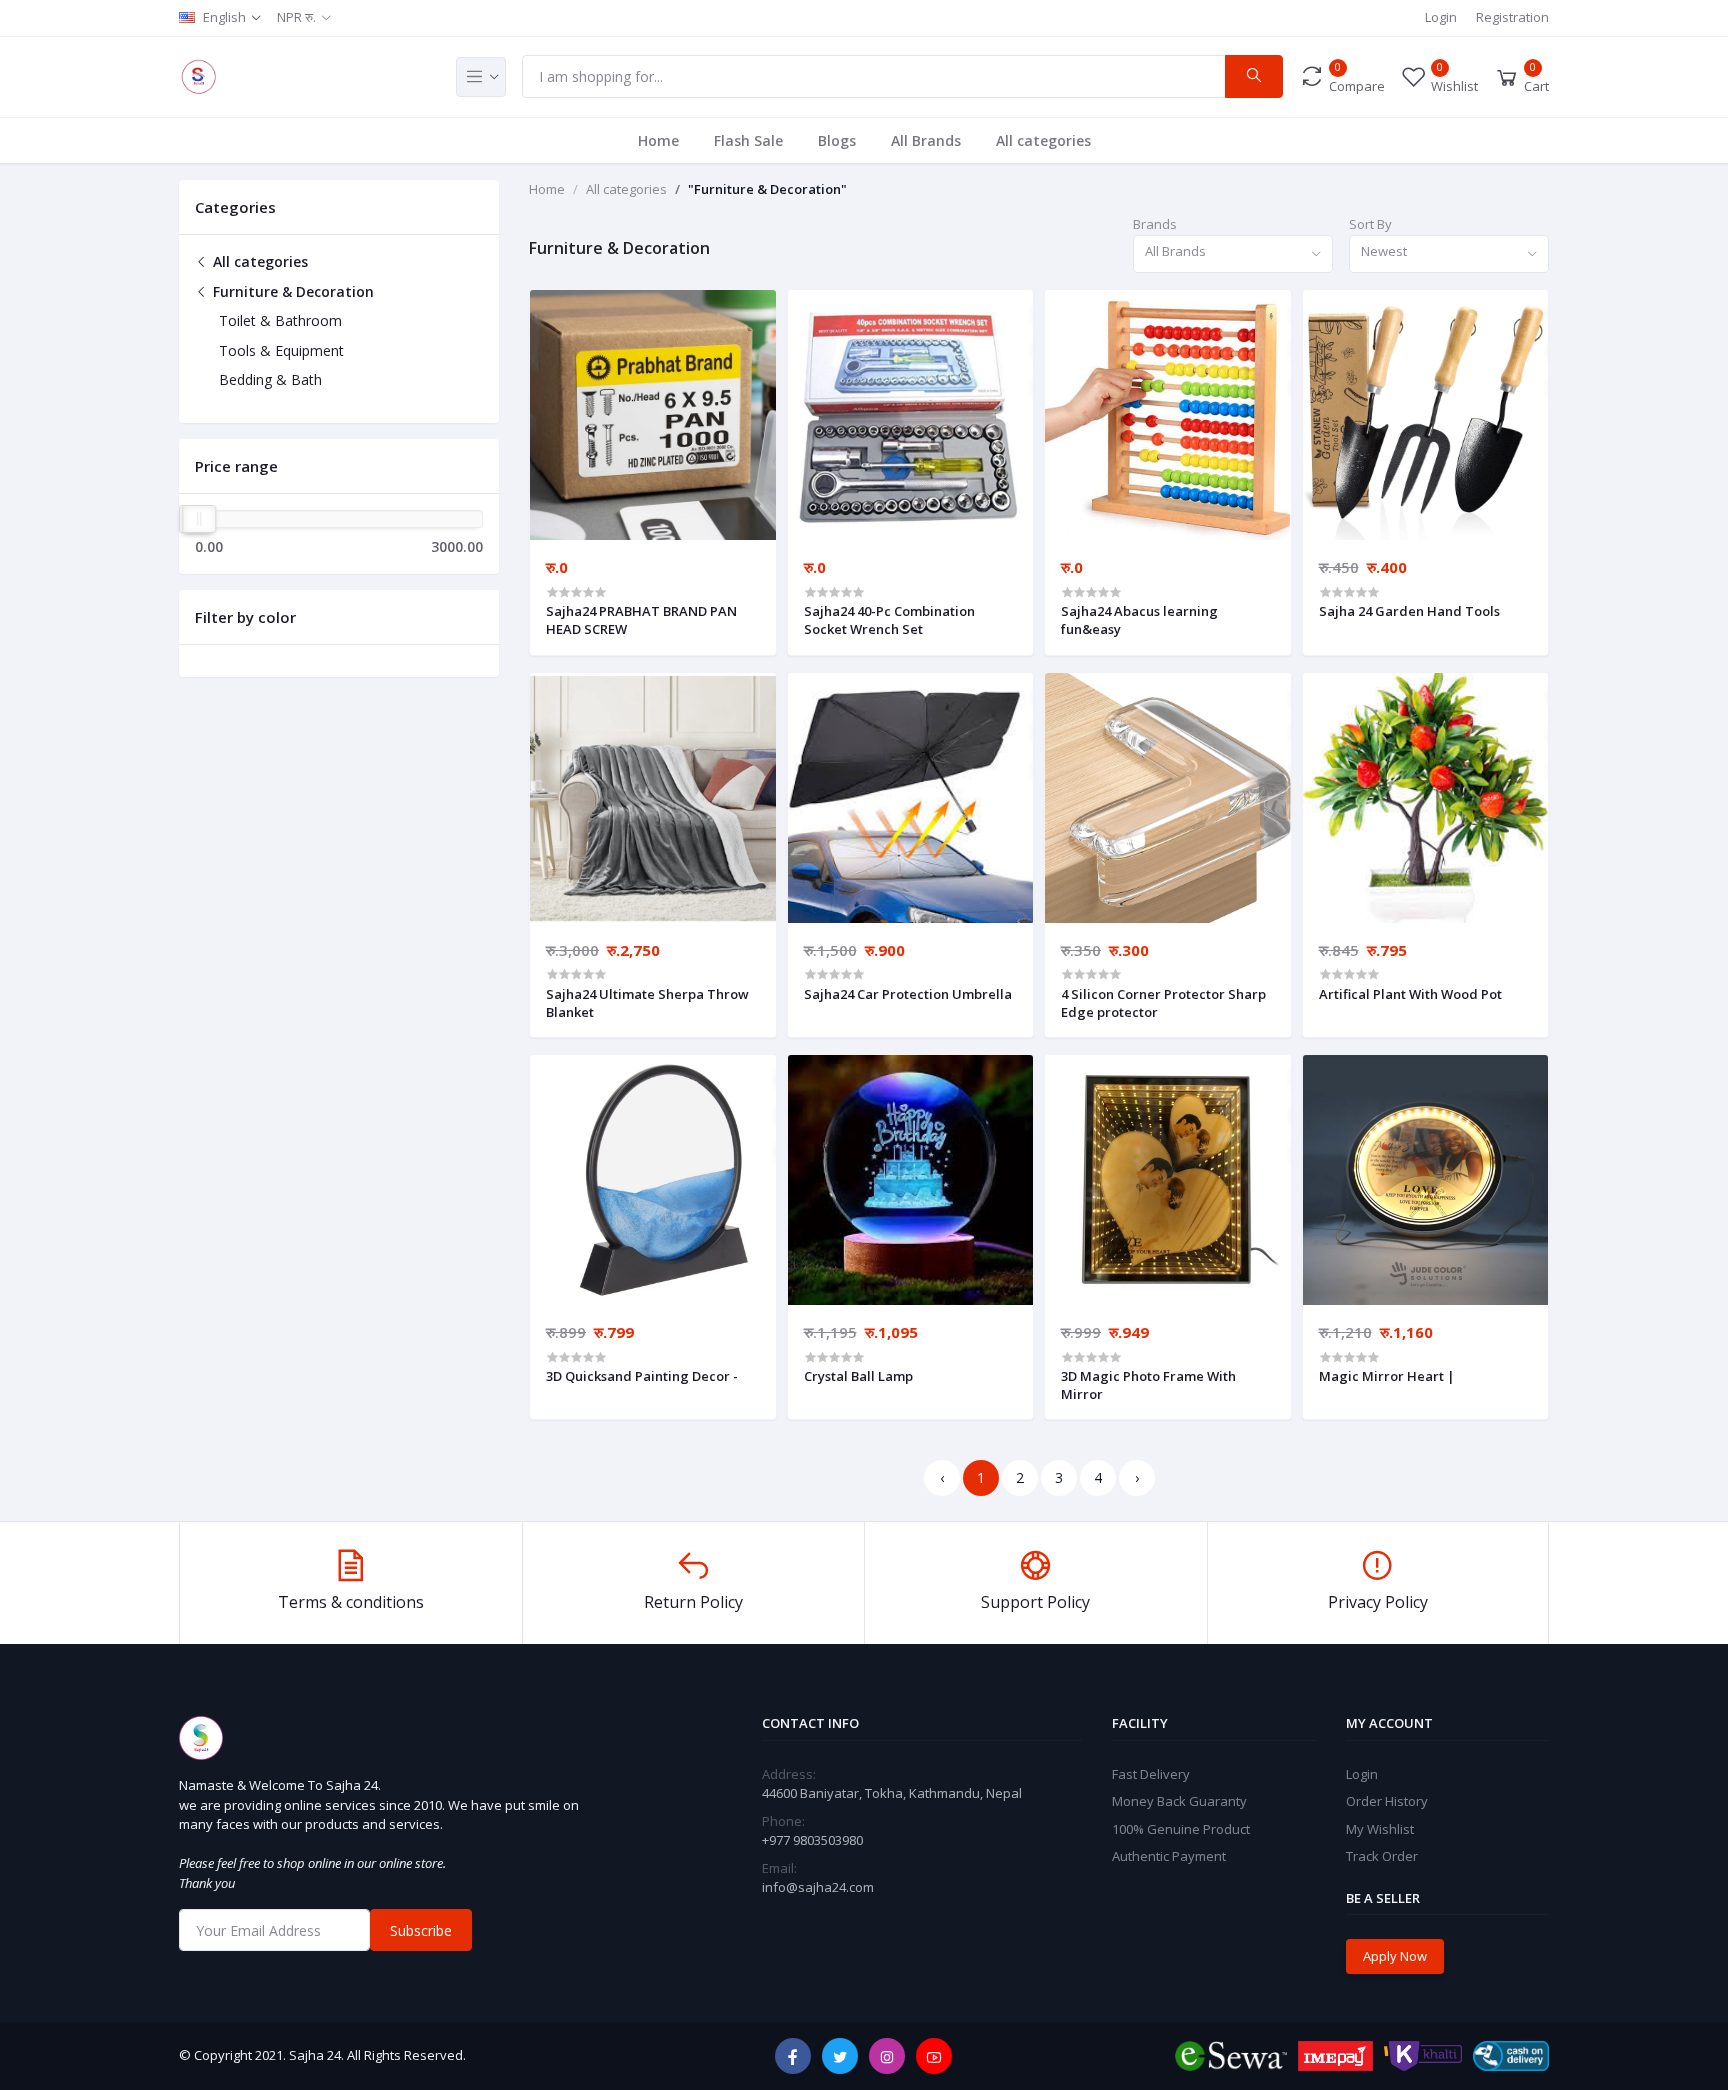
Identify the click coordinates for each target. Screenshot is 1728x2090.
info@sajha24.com (818, 1887)
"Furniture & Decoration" (767, 189)
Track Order (1382, 1856)
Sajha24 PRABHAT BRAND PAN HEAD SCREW (641, 620)
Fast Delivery (1151, 1774)
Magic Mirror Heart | (1387, 1376)
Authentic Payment (1169, 1856)
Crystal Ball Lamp (858, 1376)
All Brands (926, 140)
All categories (1043, 140)
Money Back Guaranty (1179, 1801)
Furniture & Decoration (291, 291)
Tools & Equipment (281, 350)
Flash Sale (748, 140)
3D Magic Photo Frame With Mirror (1148, 1385)
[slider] (199, 519)
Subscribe (421, 1930)
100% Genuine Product (1181, 1829)
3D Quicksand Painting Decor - (642, 1376)
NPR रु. (296, 17)
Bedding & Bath (270, 379)
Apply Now (1395, 1956)
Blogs (837, 140)
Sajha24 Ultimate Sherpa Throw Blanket (647, 1003)
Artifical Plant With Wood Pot (1410, 994)
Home (658, 140)
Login (1441, 17)
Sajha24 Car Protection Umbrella (908, 994)
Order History (1387, 1801)
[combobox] (1233, 254)
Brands (1155, 224)
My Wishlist (1380, 1829)
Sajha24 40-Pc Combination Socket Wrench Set (889, 620)
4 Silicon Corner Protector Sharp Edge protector (1163, 1003)
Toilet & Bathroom (280, 320)
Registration (1512, 17)
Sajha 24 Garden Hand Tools (1409, 611)
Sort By (1370, 224)
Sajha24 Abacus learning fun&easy (1139, 620)
